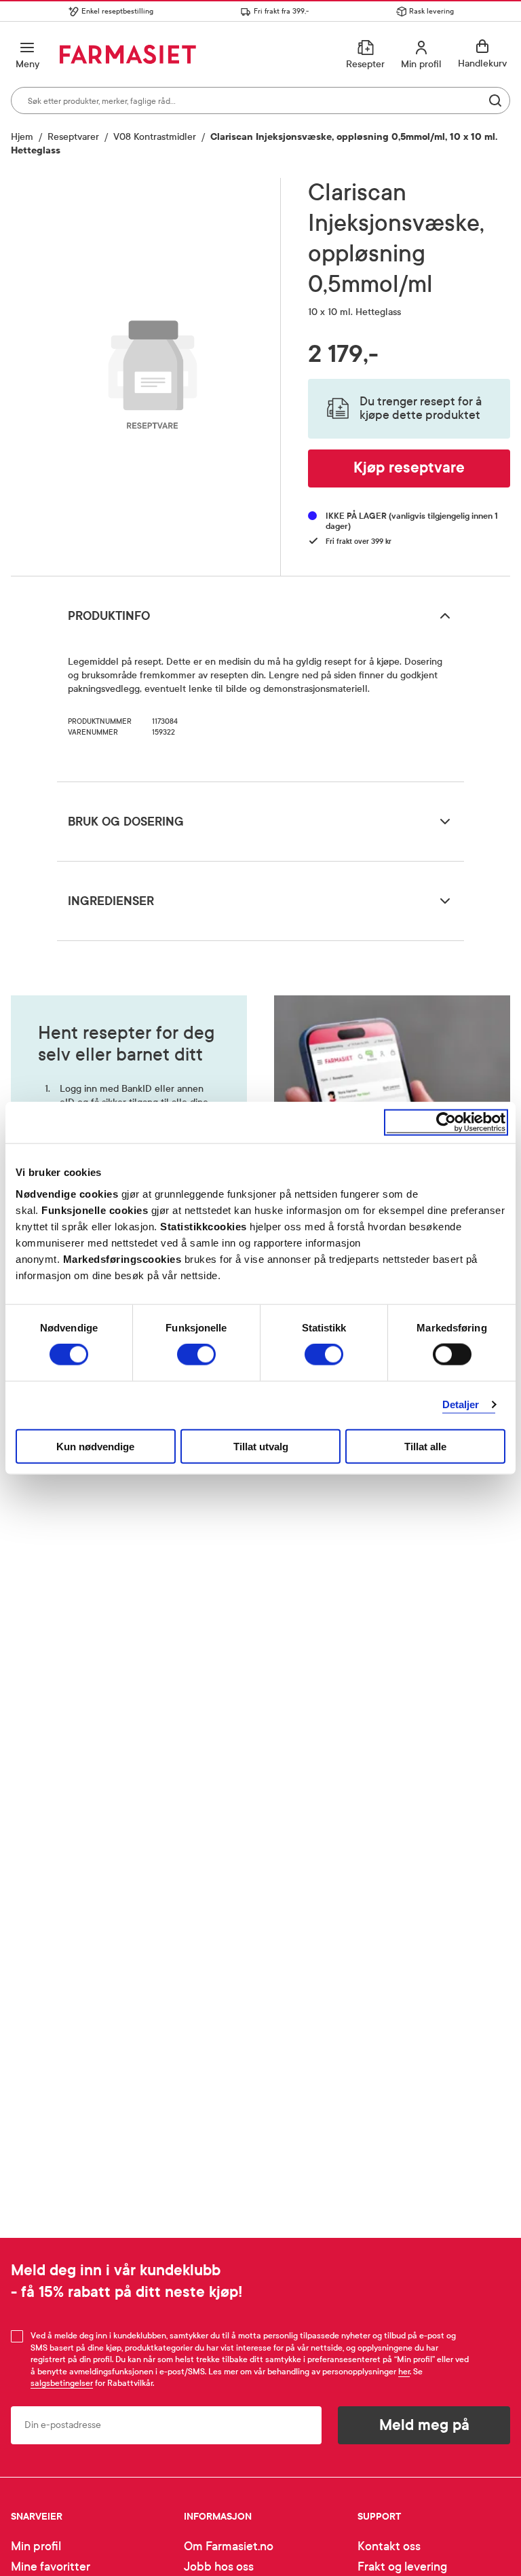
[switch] (196, 1355)
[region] (153, 372)
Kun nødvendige (95, 1446)
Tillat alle (425, 1446)
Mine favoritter (51, 2567)
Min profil (36, 2546)
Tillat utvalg (261, 1446)
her (404, 2372)
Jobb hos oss (219, 2567)
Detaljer (461, 1404)
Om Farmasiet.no (229, 2546)
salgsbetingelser (62, 2383)
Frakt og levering (402, 2567)
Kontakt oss (389, 2546)
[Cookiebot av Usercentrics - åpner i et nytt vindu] (446, 1123)
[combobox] (260, 100)
